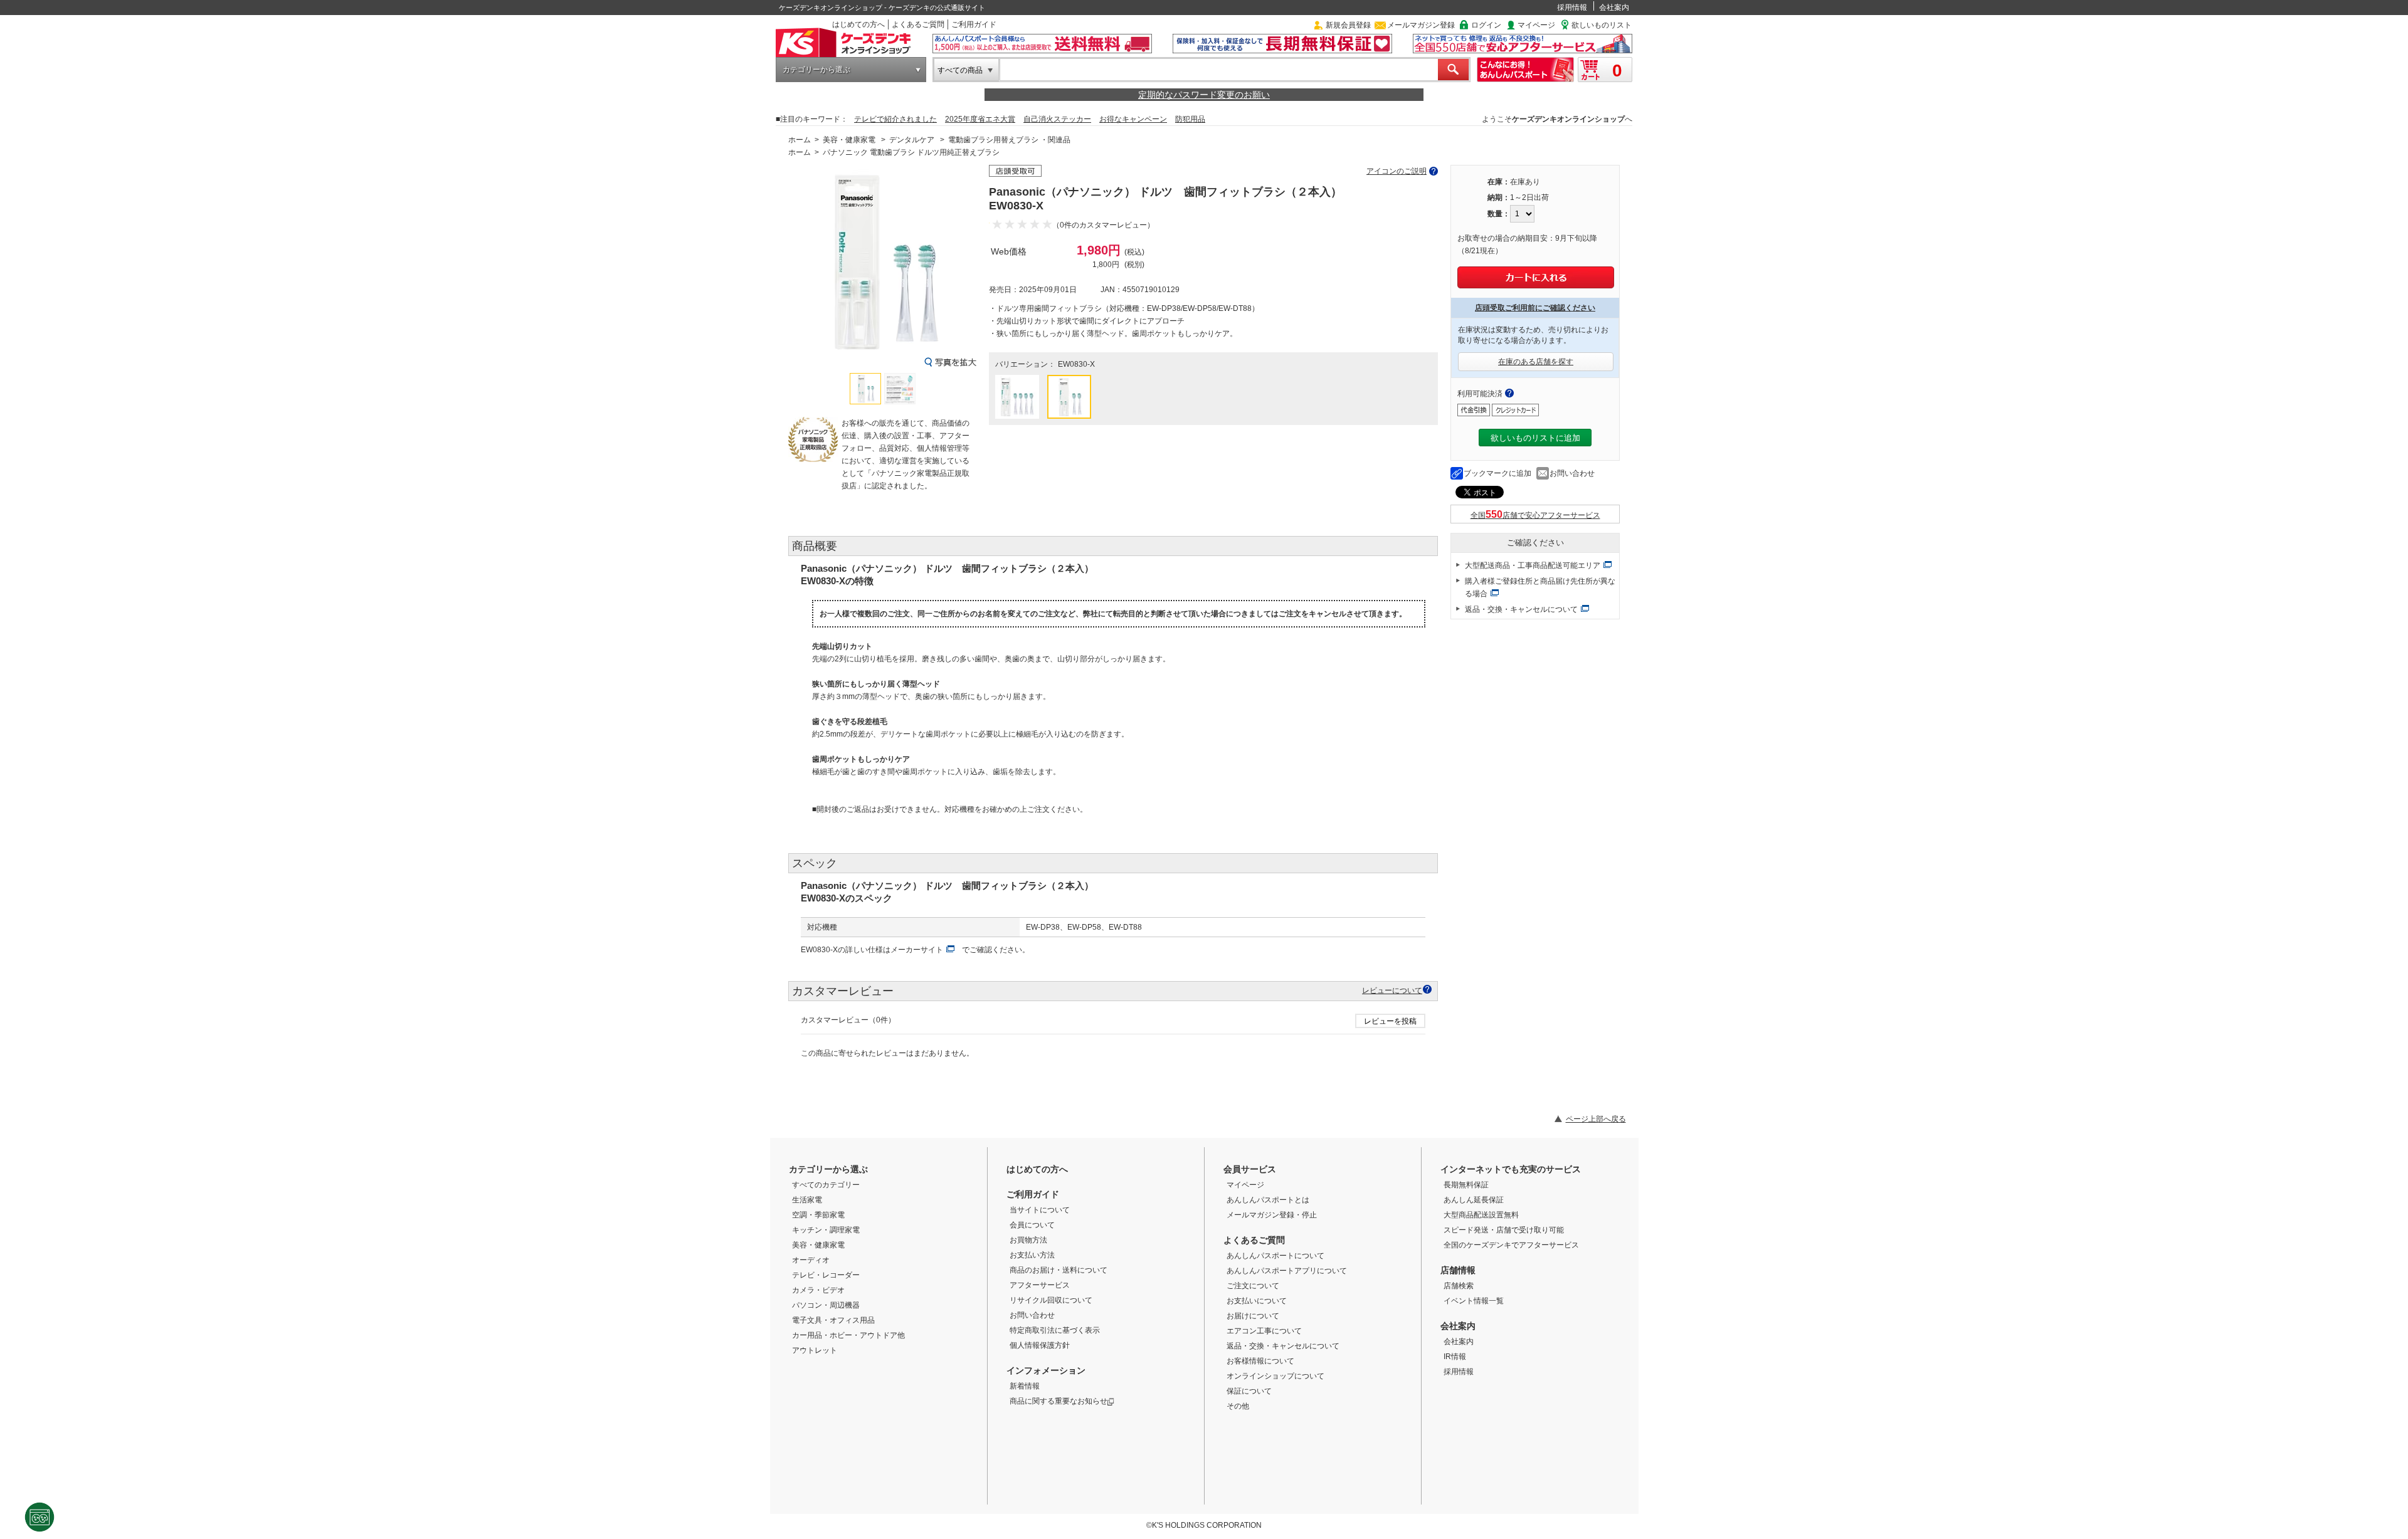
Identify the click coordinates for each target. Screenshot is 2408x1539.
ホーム (800, 140)
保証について (1249, 1391)
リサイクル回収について (1051, 1300)
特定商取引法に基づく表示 (1055, 1330)
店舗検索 (1459, 1286)
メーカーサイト (917, 950)
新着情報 (1025, 1386)
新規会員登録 (1348, 25)
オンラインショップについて (1275, 1376)
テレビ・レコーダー (826, 1275)
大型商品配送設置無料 (1481, 1215)
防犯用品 (1190, 119)
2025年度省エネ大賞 (980, 119)
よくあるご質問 (918, 24)
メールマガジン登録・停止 (1272, 1215)
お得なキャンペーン (1133, 119)
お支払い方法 (1032, 1255)
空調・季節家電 (818, 1215)
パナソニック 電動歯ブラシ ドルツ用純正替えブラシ (911, 152)
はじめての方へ (858, 24)
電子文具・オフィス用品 (833, 1320)
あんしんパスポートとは (1268, 1200)
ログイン (1486, 25)
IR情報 (1455, 1357)
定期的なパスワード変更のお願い (1204, 95)
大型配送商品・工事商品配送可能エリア (1533, 565)
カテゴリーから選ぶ (816, 70)
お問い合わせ (1572, 473)
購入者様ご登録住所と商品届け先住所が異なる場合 (1540, 587)
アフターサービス (1040, 1285)
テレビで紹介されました (895, 119)
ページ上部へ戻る (1596, 1119)
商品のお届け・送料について (1059, 1270)
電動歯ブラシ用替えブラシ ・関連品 (1009, 140)
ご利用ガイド (974, 24)
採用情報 (1572, 8)
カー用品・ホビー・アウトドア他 (848, 1335)
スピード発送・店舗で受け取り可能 (1504, 1230)
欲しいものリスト (1602, 25)
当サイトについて (1040, 1210)
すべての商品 (960, 70)
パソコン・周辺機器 (826, 1305)
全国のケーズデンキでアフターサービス (1511, 1245)
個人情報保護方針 (1040, 1345)
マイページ (1536, 25)
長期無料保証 (1466, 1185)
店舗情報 (1458, 1270)
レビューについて (1392, 990)
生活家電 (807, 1200)
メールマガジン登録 (1421, 25)
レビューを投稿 (1390, 1021)
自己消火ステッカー (1057, 119)
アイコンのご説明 (1397, 171)
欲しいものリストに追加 (1535, 438)
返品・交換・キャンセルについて (1521, 609)
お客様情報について (1260, 1361)
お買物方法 (1028, 1240)
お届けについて (1253, 1316)
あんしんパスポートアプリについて (1287, 1271)
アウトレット (815, 1350)
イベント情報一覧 (1474, 1301)
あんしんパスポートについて (1275, 1256)
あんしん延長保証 (1474, 1200)
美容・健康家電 (849, 140)
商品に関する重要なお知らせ (1059, 1401)
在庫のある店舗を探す (1536, 362)
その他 (1238, 1406)
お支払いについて (1257, 1301)
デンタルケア (912, 140)
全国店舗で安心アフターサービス (1535, 515)
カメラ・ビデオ (818, 1290)
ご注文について (1253, 1286)
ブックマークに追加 (1497, 473)
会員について (1032, 1225)
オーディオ (811, 1260)
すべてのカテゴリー (826, 1185)
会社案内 (1614, 8)
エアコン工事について (1264, 1331)
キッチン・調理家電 (826, 1230)
